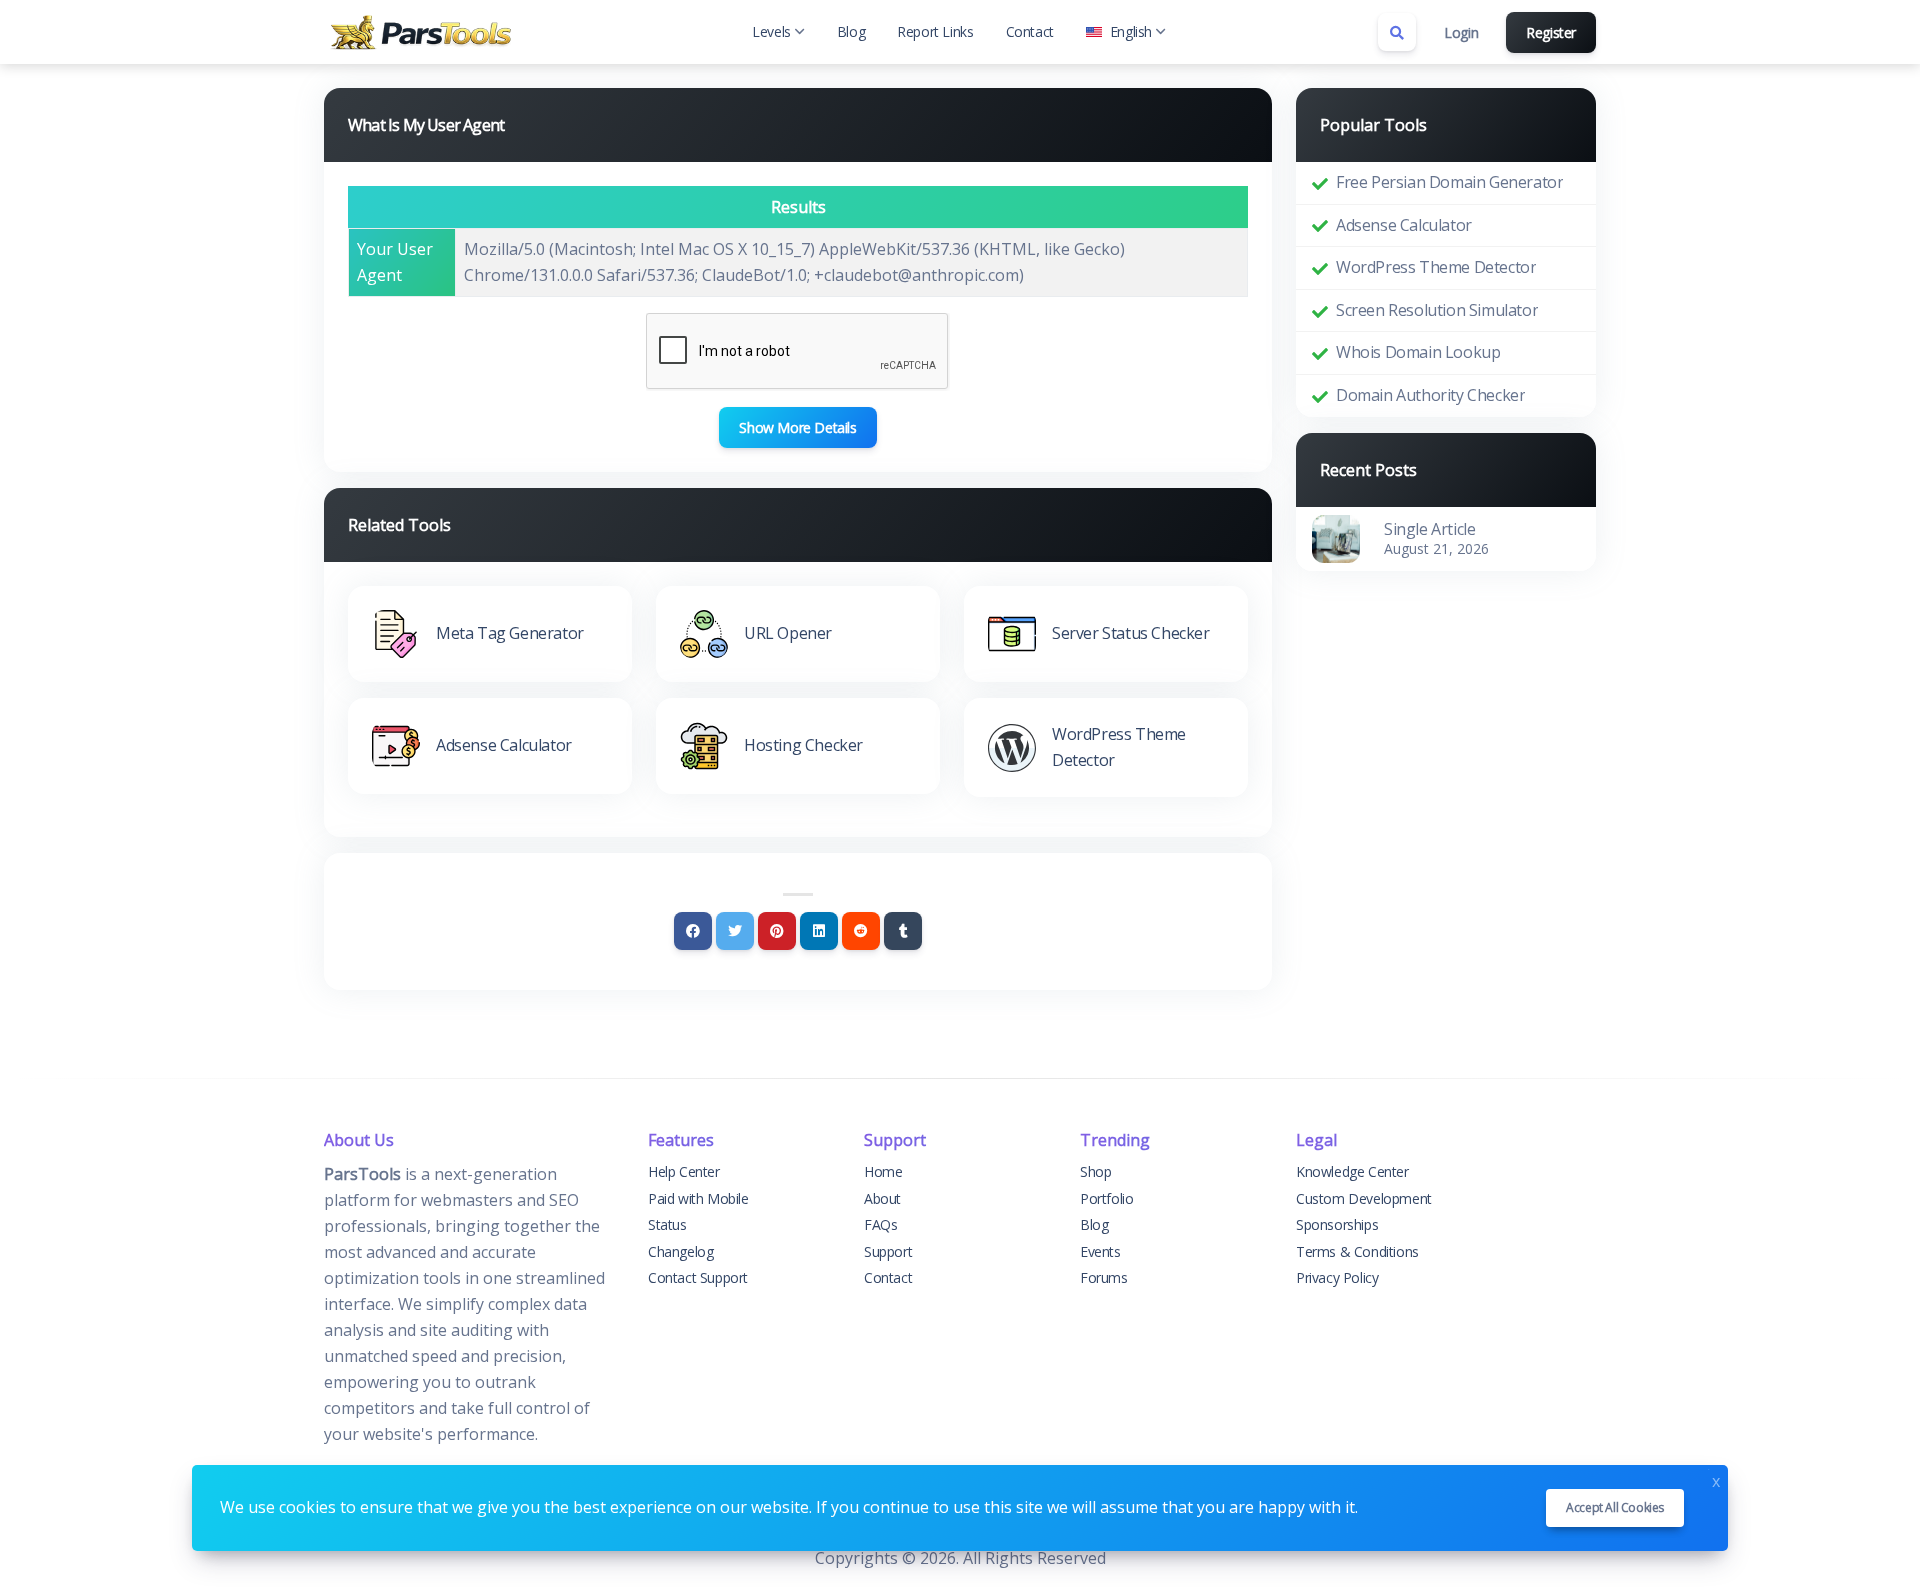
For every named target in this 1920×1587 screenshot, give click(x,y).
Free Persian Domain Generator (1449, 182)
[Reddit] (861, 931)
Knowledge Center (1352, 1171)
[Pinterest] (777, 931)
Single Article (1429, 529)
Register (1551, 32)
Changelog (680, 1251)
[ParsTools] (424, 32)
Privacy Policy (1337, 1277)
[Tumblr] (903, 931)
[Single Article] (1336, 537)
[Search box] (1397, 32)
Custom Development (1364, 1198)
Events (1100, 1251)
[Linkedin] (819, 931)
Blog (851, 31)
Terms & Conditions (1357, 1251)
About (882, 1198)
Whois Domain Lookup (1418, 352)
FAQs (880, 1224)
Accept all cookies (1615, 1507)
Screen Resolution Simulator (1437, 310)
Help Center (684, 1171)
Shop (1095, 1171)
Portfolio (1106, 1198)
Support (888, 1251)
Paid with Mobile (698, 1198)
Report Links (935, 31)
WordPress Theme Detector (1436, 267)
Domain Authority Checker (1430, 395)
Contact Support (698, 1277)
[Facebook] (693, 931)
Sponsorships (1337, 1224)
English (1131, 31)
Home (883, 1171)
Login (1461, 32)
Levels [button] (771, 31)
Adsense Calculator (1404, 225)
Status (667, 1224)
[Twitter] (735, 931)
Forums (1104, 1277)
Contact (1030, 31)
